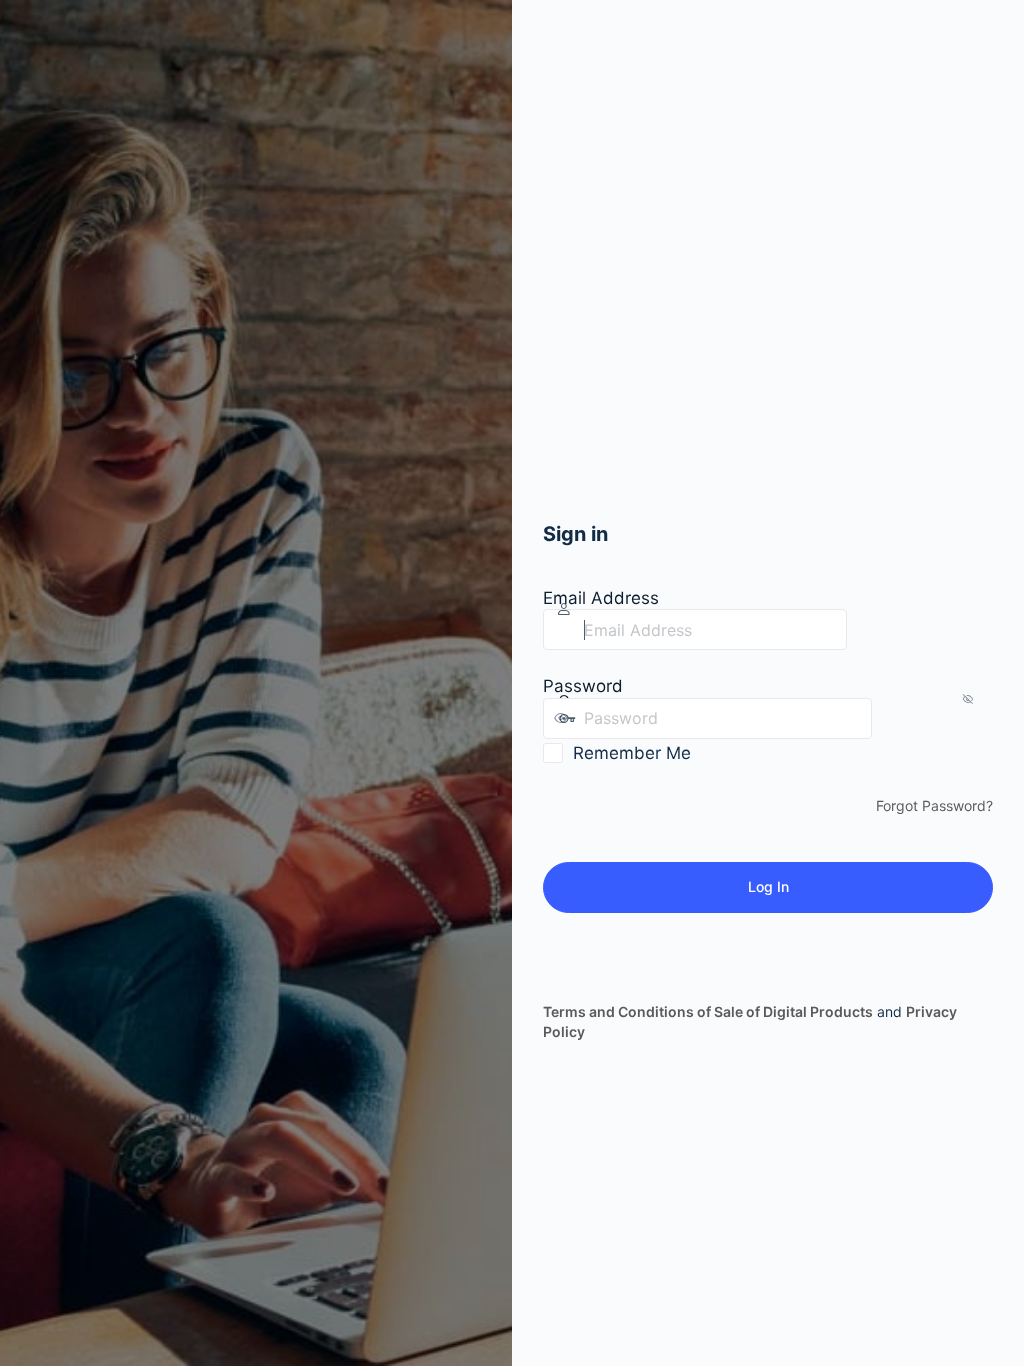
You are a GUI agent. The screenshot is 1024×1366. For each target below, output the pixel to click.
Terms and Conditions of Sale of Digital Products (708, 1011)
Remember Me (632, 753)
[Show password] (892, 718)
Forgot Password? (934, 805)
